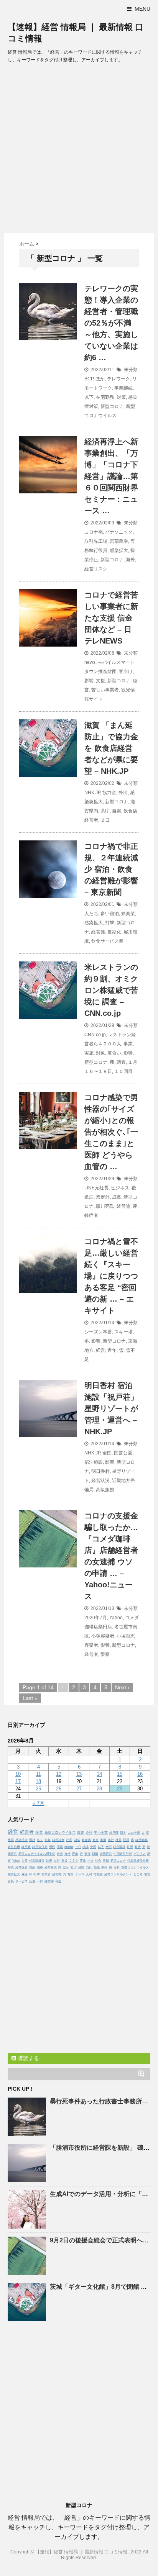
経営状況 (100, 1480)
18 (38, 1781)
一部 (40, 1881)
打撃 (110, 923)
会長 (11, 1881)
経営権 (57, 1874)
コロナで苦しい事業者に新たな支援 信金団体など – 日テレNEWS (111, 618)
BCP (89, 379)
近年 (112, 1350)
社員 (118, 1840)
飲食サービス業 (107, 941)
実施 (89, 1053)
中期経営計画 (123, 1854)
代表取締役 (37, 1861)
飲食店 (86, 1840)
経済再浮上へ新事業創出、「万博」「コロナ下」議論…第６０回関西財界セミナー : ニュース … (111, 476)
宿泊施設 (94, 1462)
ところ (138, 1874)
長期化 (114, 932)
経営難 (98, 932)
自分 (57, 1861)
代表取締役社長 (138, 1861)
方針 (117, 1868)
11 (39, 1774)
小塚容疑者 (103, 1636)
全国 (107, 1453)
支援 (100, 681)
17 (18, 1781)
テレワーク (118, 379)
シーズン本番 (98, 1332)
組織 (95, 1854)
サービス (21, 1881)
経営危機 (14, 1847)
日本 (123, 1833)
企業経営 (106, 1854)
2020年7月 (96, 1618)
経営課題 (21, 1868)
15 (120, 1774)
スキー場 (123, 1332)
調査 (121, 1062)
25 (38, 1789)
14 (99, 1774)
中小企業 (101, 1833)
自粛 (117, 811)
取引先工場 (96, 541)
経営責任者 (40, 1847)
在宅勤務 (105, 397)
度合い (114, 1053)
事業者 (46, 1874)
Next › (122, 1687)
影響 (89, 681)
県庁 (105, 811)
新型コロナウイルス (60, 1833)
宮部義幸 (119, 541)
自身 (25, 1861)
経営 (100, 1350)
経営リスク (96, 569)
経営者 (91, 1654)
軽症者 (91, 1215)
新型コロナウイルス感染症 (37, 1854)
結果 (49, 1861)
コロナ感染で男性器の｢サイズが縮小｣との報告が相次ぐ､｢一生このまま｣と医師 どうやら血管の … (111, 1132)
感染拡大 (119, 550)
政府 (138, 1847)
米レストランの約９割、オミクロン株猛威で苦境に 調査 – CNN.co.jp (111, 990)
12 (59, 1774)
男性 (52, 1847)
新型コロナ (112, 406)
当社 (89, 1868)
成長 (117, 1197)
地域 (86, 1847)
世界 (130, 1847)
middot (69, 1847)
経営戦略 (142, 1840)
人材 (89, 1874)
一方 (91, 1861)
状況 (87, 1854)
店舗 (32, 1881)
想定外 (103, 1197)
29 (120, 1789)
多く (40, 1840)
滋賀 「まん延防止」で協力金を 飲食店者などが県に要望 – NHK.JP (111, 748)
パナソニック (119, 532)
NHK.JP (92, 793)
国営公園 (123, 1453)
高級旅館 (105, 1490)
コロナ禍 (94, 532)
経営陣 (114, 1833)
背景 (71, 1874)
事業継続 (123, 388)
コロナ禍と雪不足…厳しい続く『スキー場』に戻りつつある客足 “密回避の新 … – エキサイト (111, 1276)
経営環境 (119, 1847)
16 (140, 1774)
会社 (89, 1833)
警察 (105, 1654)
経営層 (49, 1881)
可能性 (98, 1874)
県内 (104, 1868)
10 (18, 1774)
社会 (98, 1861)
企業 (39, 1832)
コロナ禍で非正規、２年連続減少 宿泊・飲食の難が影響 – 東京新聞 (111, 869)
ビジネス (120, 1188)
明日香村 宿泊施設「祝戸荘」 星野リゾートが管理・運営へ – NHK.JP (111, 1408)
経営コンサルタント (118, 1874)
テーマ (80, 1874)
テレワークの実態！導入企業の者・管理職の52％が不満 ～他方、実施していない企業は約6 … (111, 323)
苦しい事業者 (105, 690)
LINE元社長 (96, 1188)
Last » (30, 1698)
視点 (74, 1868)
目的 (32, 1868)
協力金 (109, 793)
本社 (111, 1840)
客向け (126, 671)
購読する (28, 2058)
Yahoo (116, 1618)
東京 (95, 1840)
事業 (128, 1044)
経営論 (123, 1206)
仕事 (60, 1854)
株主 (25, 1874)
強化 (97, 1868)
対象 (100, 1053)
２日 (105, 820)
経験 (81, 1868)
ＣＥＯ (74, 1861)
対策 (121, 397)
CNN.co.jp (95, 1035)
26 (59, 1789)
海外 (130, 560)
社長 (69, 1840)
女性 (67, 1854)
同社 (32, 1840)
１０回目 (123, 1071)
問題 (126, 1840)
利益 (58, 1881)
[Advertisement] (79, 150)
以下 (89, 397)
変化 (83, 1861)
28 (99, 1789)
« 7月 (39, 1803)
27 (79, 1789)
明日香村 (100, 1471)
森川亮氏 (105, 1206)
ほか (100, 379)
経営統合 (58, 1840)
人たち (91, 914)
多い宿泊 (110, 914)
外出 (123, 793)
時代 (11, 1868)
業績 (106, 1861)
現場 (147, 1874)
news (90, 662)
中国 (93, 1847)
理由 (75, 1854)
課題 (60, 1847)
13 (79, 1774)
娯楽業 (128, 914)
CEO (77, 1840)
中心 (78, 1847)
